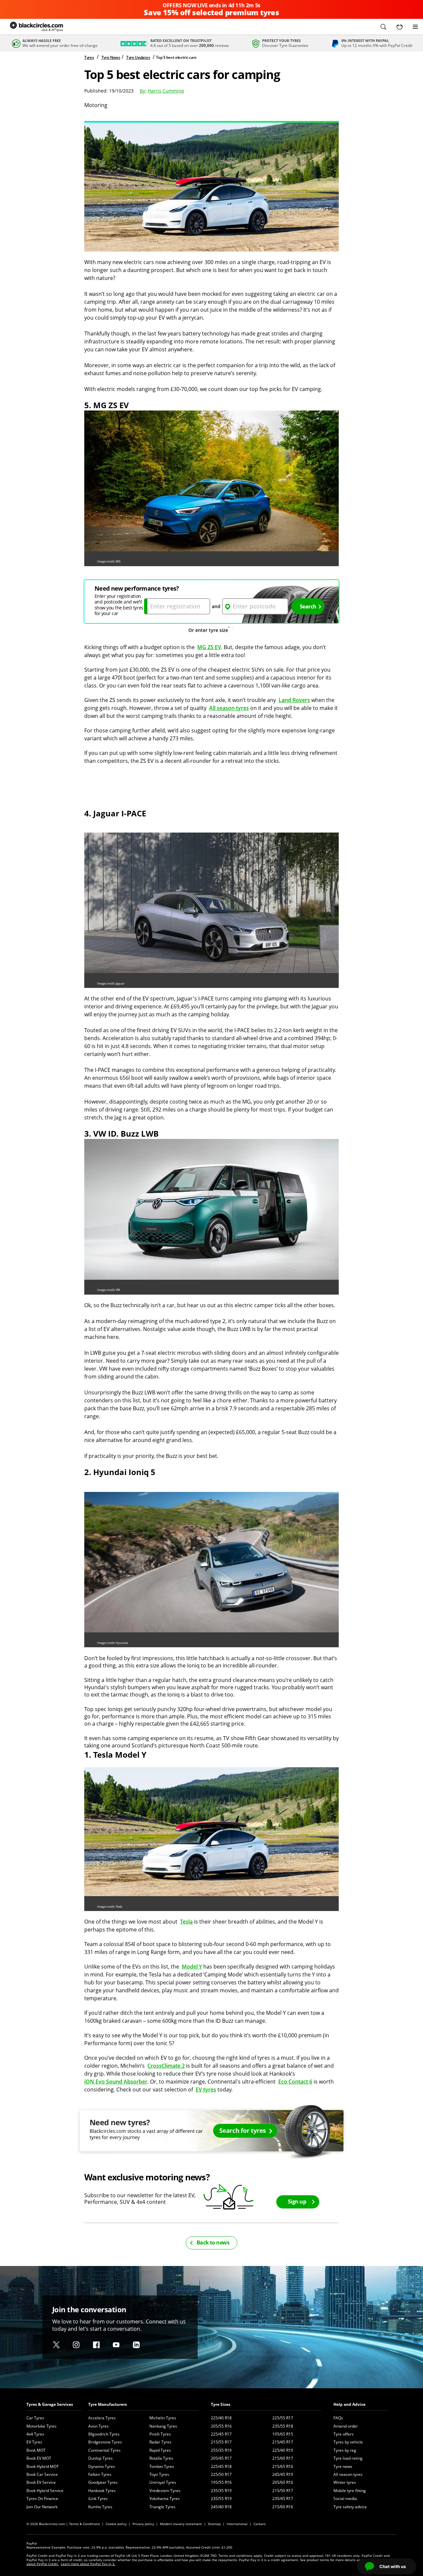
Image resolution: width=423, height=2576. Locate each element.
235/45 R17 (283, 2498)
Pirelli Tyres (160, 2434)
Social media (345, 2498)
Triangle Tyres (162, 2507)
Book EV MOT (39, 2458)
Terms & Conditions (84, 2524)
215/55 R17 (221, 2442)
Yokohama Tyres (165, 2498)
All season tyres (229, 708)
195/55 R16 (221, 2482)
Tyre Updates (138, 57)
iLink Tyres (98, 2498)
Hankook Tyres (102, 2491)
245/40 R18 (221, 2507)
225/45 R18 (221, 2466)
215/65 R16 (283, 2466)
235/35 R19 (221, 2491)
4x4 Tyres (35, 2434)
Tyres (89, 57)
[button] (383, 27)
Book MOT (36, 2450)
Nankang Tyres (163, 2426)
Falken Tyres (100, 2474)
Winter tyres (345, 2482)
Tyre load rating (348, 2458)
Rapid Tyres (160, 2450)
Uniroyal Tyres (163, 2482)
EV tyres (206, 2089)
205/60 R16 (283, 2482)
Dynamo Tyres (102, 2466)
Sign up (297, 2202)
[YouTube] (116, 2345)
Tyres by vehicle (348, 2442)
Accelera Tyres (102, 2418)
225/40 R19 (283, 2450)
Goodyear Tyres (103, 2482)
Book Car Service (42, 2474)
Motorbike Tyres (41, 2426)
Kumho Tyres (100, 2507)
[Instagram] (76, 2345)
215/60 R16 (283, 2507)
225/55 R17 (283, 2418)
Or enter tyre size (208, 630)
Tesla (186, 1922)
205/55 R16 (221, 2426)
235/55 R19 (221, 2498)
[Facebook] (96, 2345)
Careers (260, 2524)
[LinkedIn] (136, 2345)
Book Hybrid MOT (43, 2466)
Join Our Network (42, 2507)
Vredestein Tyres (165, 2491)
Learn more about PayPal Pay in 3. (88, 2564)
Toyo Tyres (159, 2474)
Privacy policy (143, 2524)
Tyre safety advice (350, 2507)
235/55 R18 (283, 2426)
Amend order (346, 2426)
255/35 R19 (221, 2450)
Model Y (192, 1967)
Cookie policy (116, 2524)
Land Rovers (294, 700)
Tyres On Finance (42, 2498)
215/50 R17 (283, 2491)
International (237, 2524)
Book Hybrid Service (45, 2491)
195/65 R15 (283, 2434)
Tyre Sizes (221, 2404)
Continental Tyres (104, 2450)
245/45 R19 (283, 2474)
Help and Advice (349, 2404)
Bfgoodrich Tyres (104, 2434)
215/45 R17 (283, 2442)
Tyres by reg (345, 2450)
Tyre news (343, 2466)
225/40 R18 (221, 2418)
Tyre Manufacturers (108, 2404)
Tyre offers (344, 2434)
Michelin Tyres (163, 2418)
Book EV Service (41, 2482)
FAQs (338, 2418)
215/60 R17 (283, 2458)
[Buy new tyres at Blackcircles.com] (211, 2134)
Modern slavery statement (181, 2524)
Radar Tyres (160, 2442)
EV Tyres (34, 2442)
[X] (56, 2345)
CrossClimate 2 (166, 2066)
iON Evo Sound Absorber (116, 2082)
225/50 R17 (221, 2474)
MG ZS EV (209, 647)
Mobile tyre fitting (350, 2491)
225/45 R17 (221, 2434)
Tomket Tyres (162, 2466)
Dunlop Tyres (100, 2458)
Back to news (213, 2243)
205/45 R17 (221, 2458)
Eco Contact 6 (295, 2082)
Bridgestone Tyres (105, 2442)
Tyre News (111, 57)
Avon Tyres (98, 2426)
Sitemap (214, 2524)
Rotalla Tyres (161, 2458)
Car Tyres (35, 2418)
